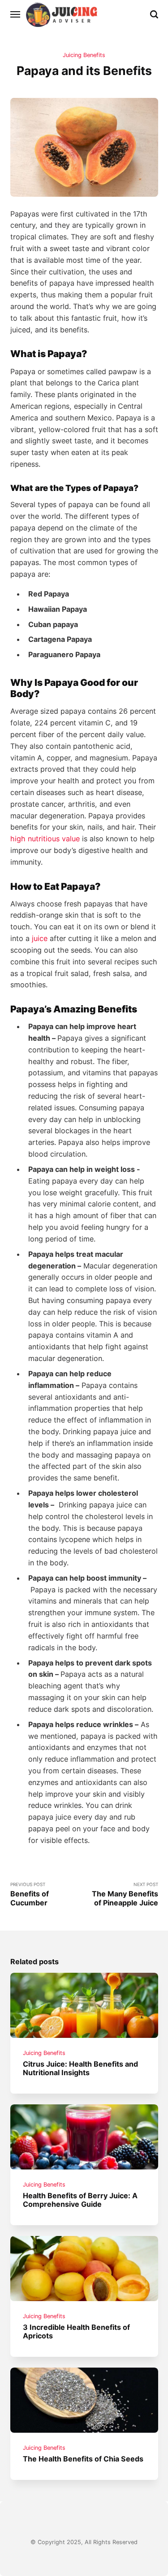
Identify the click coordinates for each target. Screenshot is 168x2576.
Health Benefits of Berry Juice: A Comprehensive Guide (80, 2200)
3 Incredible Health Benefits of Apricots (76, 2331)
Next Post (125, 1894)
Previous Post (30, 1894)
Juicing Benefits (84, 55)
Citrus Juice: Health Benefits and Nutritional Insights (80, 2068)
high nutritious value (45, 839)
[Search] (154, 14)
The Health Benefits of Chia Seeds (83, 2459)
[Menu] (16, 14)
